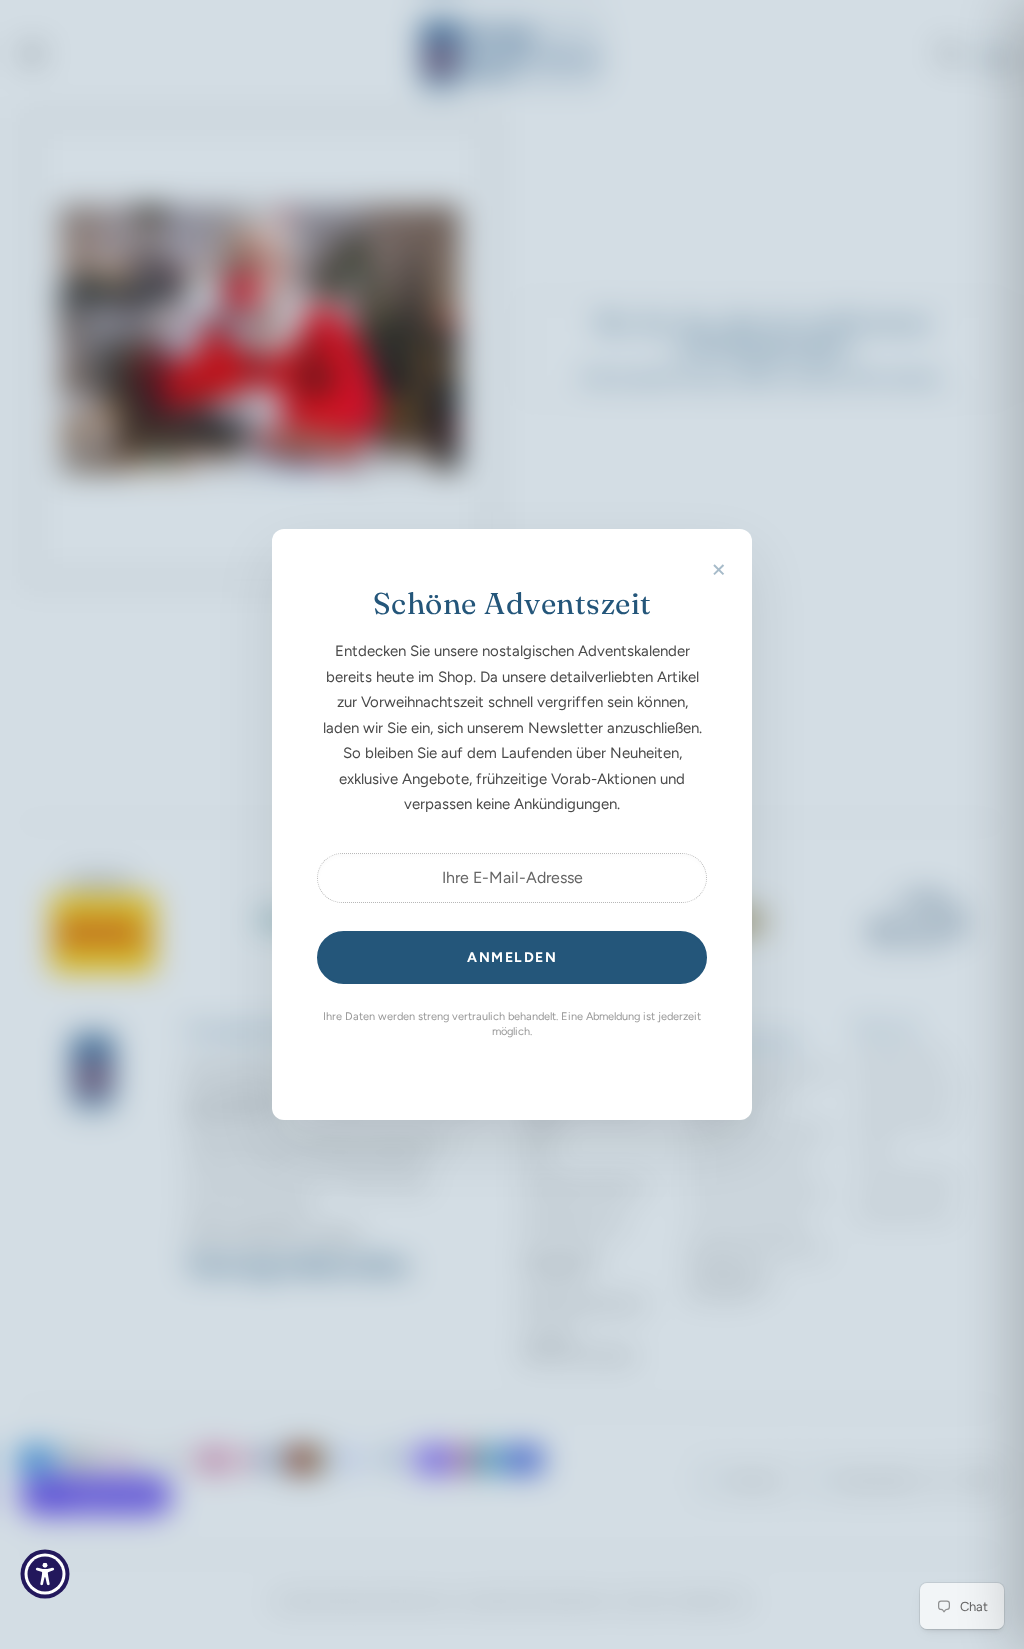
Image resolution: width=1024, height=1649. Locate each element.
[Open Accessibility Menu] (45, 1574)
